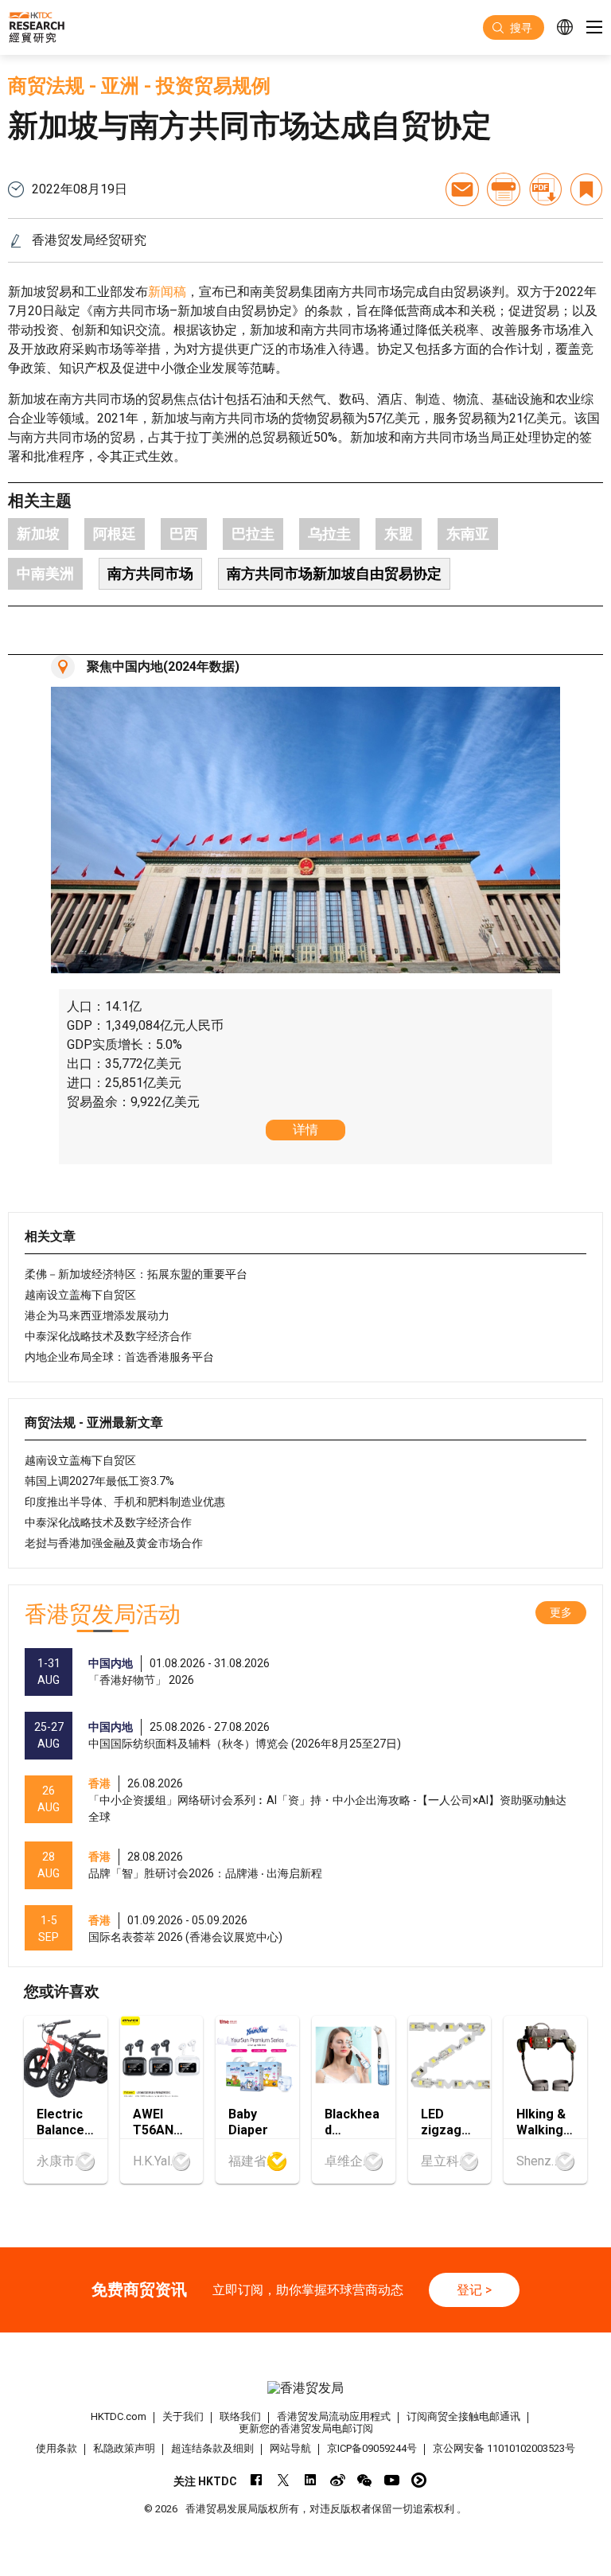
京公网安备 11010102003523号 (504, 2448)
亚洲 (120, 86)
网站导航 (290, 2448)
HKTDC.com (119, 2416)
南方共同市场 (150, 573)
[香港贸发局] (305, 2388)
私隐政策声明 (124, 2448)
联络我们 (240, 2416)
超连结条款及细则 (212, 2448)
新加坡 (38, 534)
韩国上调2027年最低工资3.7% (99, 1481)
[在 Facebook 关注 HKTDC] (257, 2480)
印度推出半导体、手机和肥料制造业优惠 (125, 1502)
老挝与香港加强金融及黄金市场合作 (114, 1543)
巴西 (184, 534)
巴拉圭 (253, 534)
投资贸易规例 (213, 86)
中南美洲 (45, 573)
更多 (561, 1612)
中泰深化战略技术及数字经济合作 (108, 1336)
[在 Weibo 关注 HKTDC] (338, 2480)
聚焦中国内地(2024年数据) (163, 666)
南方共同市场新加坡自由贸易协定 (334, 573)
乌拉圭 (329, 534)
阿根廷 (115, 534)
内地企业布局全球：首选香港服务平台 (119, 1357)
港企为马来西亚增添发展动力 (97, 1315)
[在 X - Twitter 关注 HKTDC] (284, 2480)
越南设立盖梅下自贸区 (80, 1295)
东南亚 (468, 534)
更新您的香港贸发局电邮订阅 (306, 2428)
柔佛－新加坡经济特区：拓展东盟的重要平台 (136, 1274)
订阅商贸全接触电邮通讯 (463, 2416)
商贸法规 (46, 86)
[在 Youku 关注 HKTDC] (419, 2480)
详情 (305, 1130)
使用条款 (56, 2448)
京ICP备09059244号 (372, 2448)
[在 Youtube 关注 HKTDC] (392, 2480)
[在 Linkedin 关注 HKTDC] (311, 2480)
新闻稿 (167, 292)
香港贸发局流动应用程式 (334, 2416)
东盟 (399, 534)
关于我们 (183, 2416)
